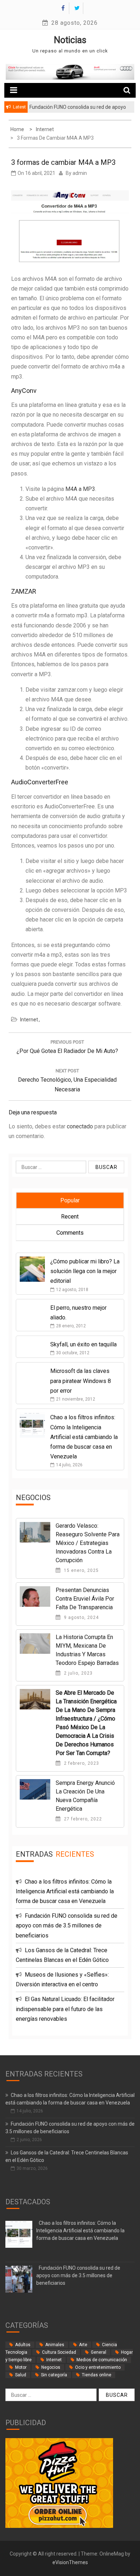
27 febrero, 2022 (82, 1819)
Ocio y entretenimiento (98, 2367)
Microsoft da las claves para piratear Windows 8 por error (81, 1381)
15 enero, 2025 (81, 1570)
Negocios (51, 2367)
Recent (70, 1217)
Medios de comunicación (102, 2360)
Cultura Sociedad (59, 2352)
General (99, 2352)
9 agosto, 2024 (81, 1617)
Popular (70, 1200)
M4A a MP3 (80, 489)
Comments (70, 1233)
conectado (80, 1126)
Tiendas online (97, 2375)
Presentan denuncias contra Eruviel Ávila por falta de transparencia (85, 1599)
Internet (29, 1020)
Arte (83, 2345)
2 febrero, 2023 (81, 1763)
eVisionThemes (70, 2562)
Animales (55, 2345)
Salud (21, 2375)
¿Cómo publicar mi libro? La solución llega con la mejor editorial (85, 1271)
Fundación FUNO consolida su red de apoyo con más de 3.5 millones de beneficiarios (67, 1925)
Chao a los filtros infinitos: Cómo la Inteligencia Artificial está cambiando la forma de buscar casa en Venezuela (84, 1437)
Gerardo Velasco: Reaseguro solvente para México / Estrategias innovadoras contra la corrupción (88, 1543)
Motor (21, 2367)
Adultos (23, 2345)
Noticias (70, 40)
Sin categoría (54, 2375)
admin (80, 173)
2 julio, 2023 (78, 1673)
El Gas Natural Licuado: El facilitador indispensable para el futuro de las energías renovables (65, 2009)
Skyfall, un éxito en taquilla (83, 1344)
